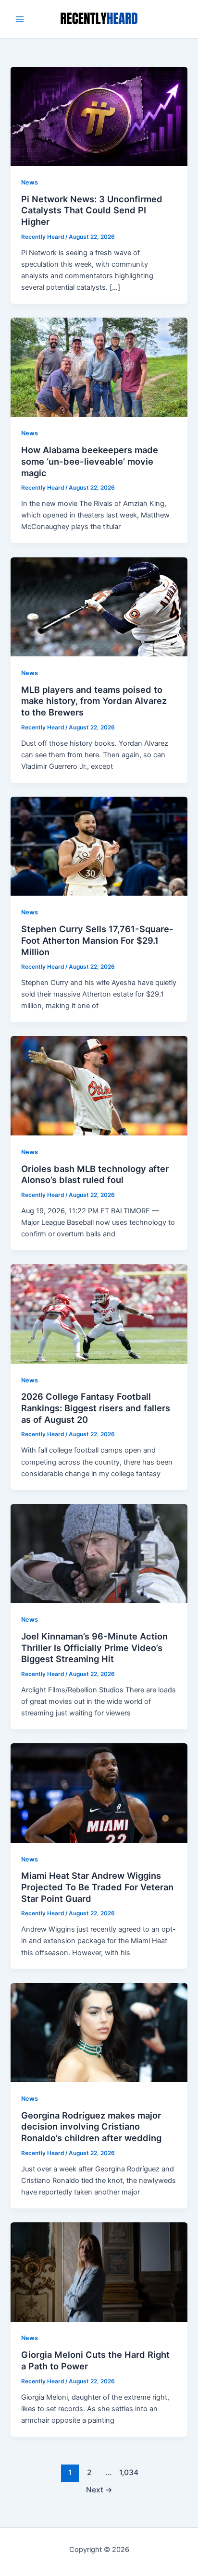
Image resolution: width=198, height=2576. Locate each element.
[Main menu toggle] (20, 19)
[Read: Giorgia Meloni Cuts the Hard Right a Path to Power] (99, 2271)
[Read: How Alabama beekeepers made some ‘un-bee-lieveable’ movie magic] (99, 367)
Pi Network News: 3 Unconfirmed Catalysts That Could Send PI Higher (92, 210)
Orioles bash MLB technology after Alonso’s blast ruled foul (95, 1174)
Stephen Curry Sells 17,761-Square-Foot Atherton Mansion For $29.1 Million (97, 940)
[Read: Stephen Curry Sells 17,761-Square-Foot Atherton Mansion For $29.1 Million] (99, 846)
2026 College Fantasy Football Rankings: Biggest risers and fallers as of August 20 (96, 1408)
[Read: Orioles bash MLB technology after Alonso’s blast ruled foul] (99, 1085)
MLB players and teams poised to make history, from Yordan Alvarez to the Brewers (94, 701)
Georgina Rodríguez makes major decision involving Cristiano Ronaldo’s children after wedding (91, 2126)
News (30, 182)
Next (99, 2490)
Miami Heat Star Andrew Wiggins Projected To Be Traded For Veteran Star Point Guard (97, 1887)
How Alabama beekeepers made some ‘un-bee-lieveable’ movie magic (90, 461)
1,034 (128, 2472)
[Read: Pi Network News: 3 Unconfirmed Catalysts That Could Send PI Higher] (99, 116)
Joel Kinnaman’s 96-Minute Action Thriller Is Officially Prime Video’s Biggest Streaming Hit (94, 1647)
